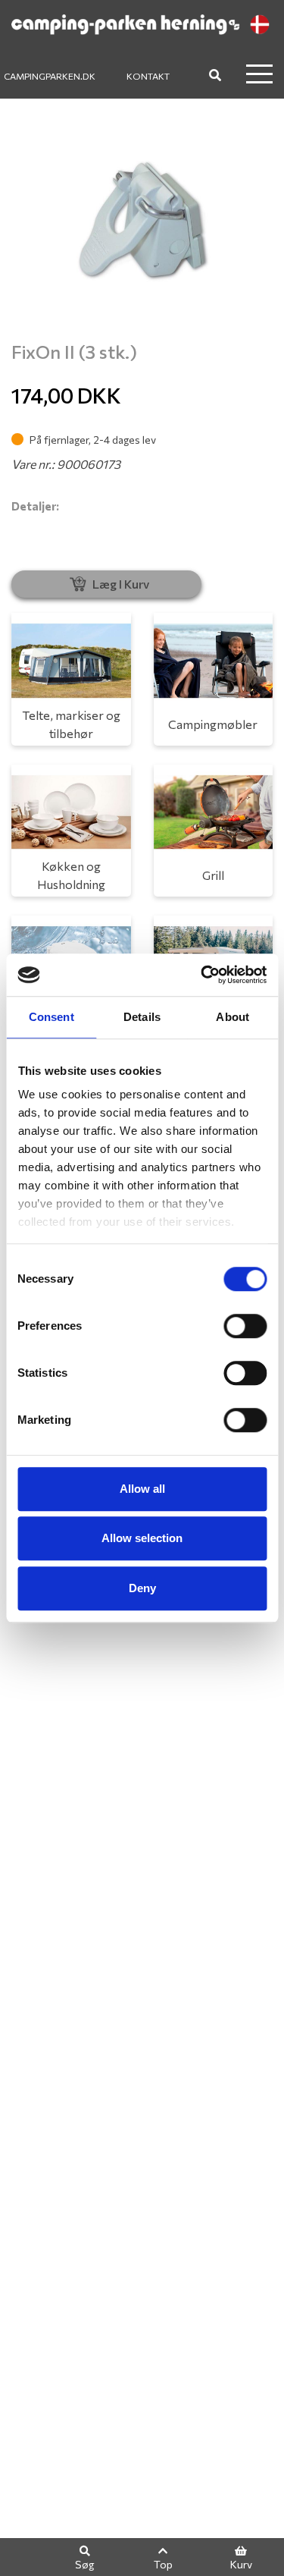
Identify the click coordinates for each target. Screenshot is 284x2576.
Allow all (142, 1489)
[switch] (245, 1326)
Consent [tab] (51, 1017)
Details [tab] (142, 1017)
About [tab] (233, 1017)
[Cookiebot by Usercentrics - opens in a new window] (202, 975)
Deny (142, 1588)
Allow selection (142, 1538)
